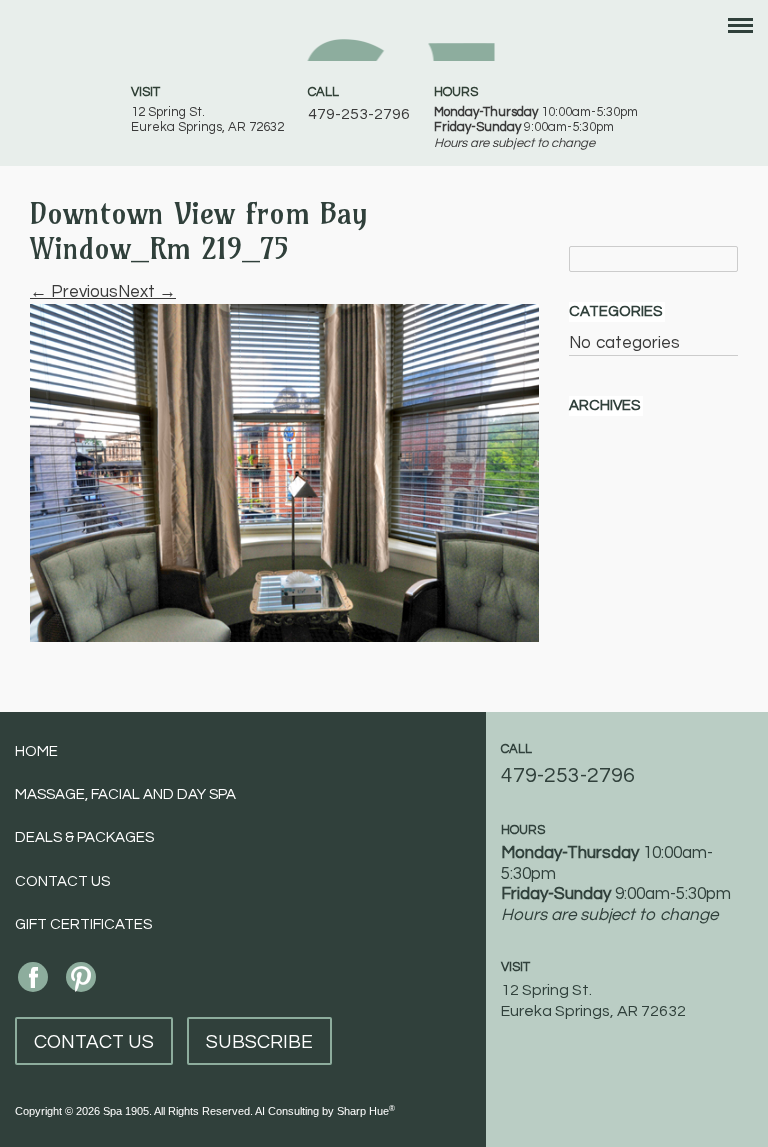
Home (36, 751)
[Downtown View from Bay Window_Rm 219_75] (284, 472)
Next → (147, 292)
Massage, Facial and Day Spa (125, 794)
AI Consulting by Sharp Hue (325, 1111)
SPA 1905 (384, 38)
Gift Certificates (83, 924)
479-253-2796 (359, 114)
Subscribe (259, 1042)
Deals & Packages (84, 837)
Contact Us (62, 881)
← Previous (74, 292)
